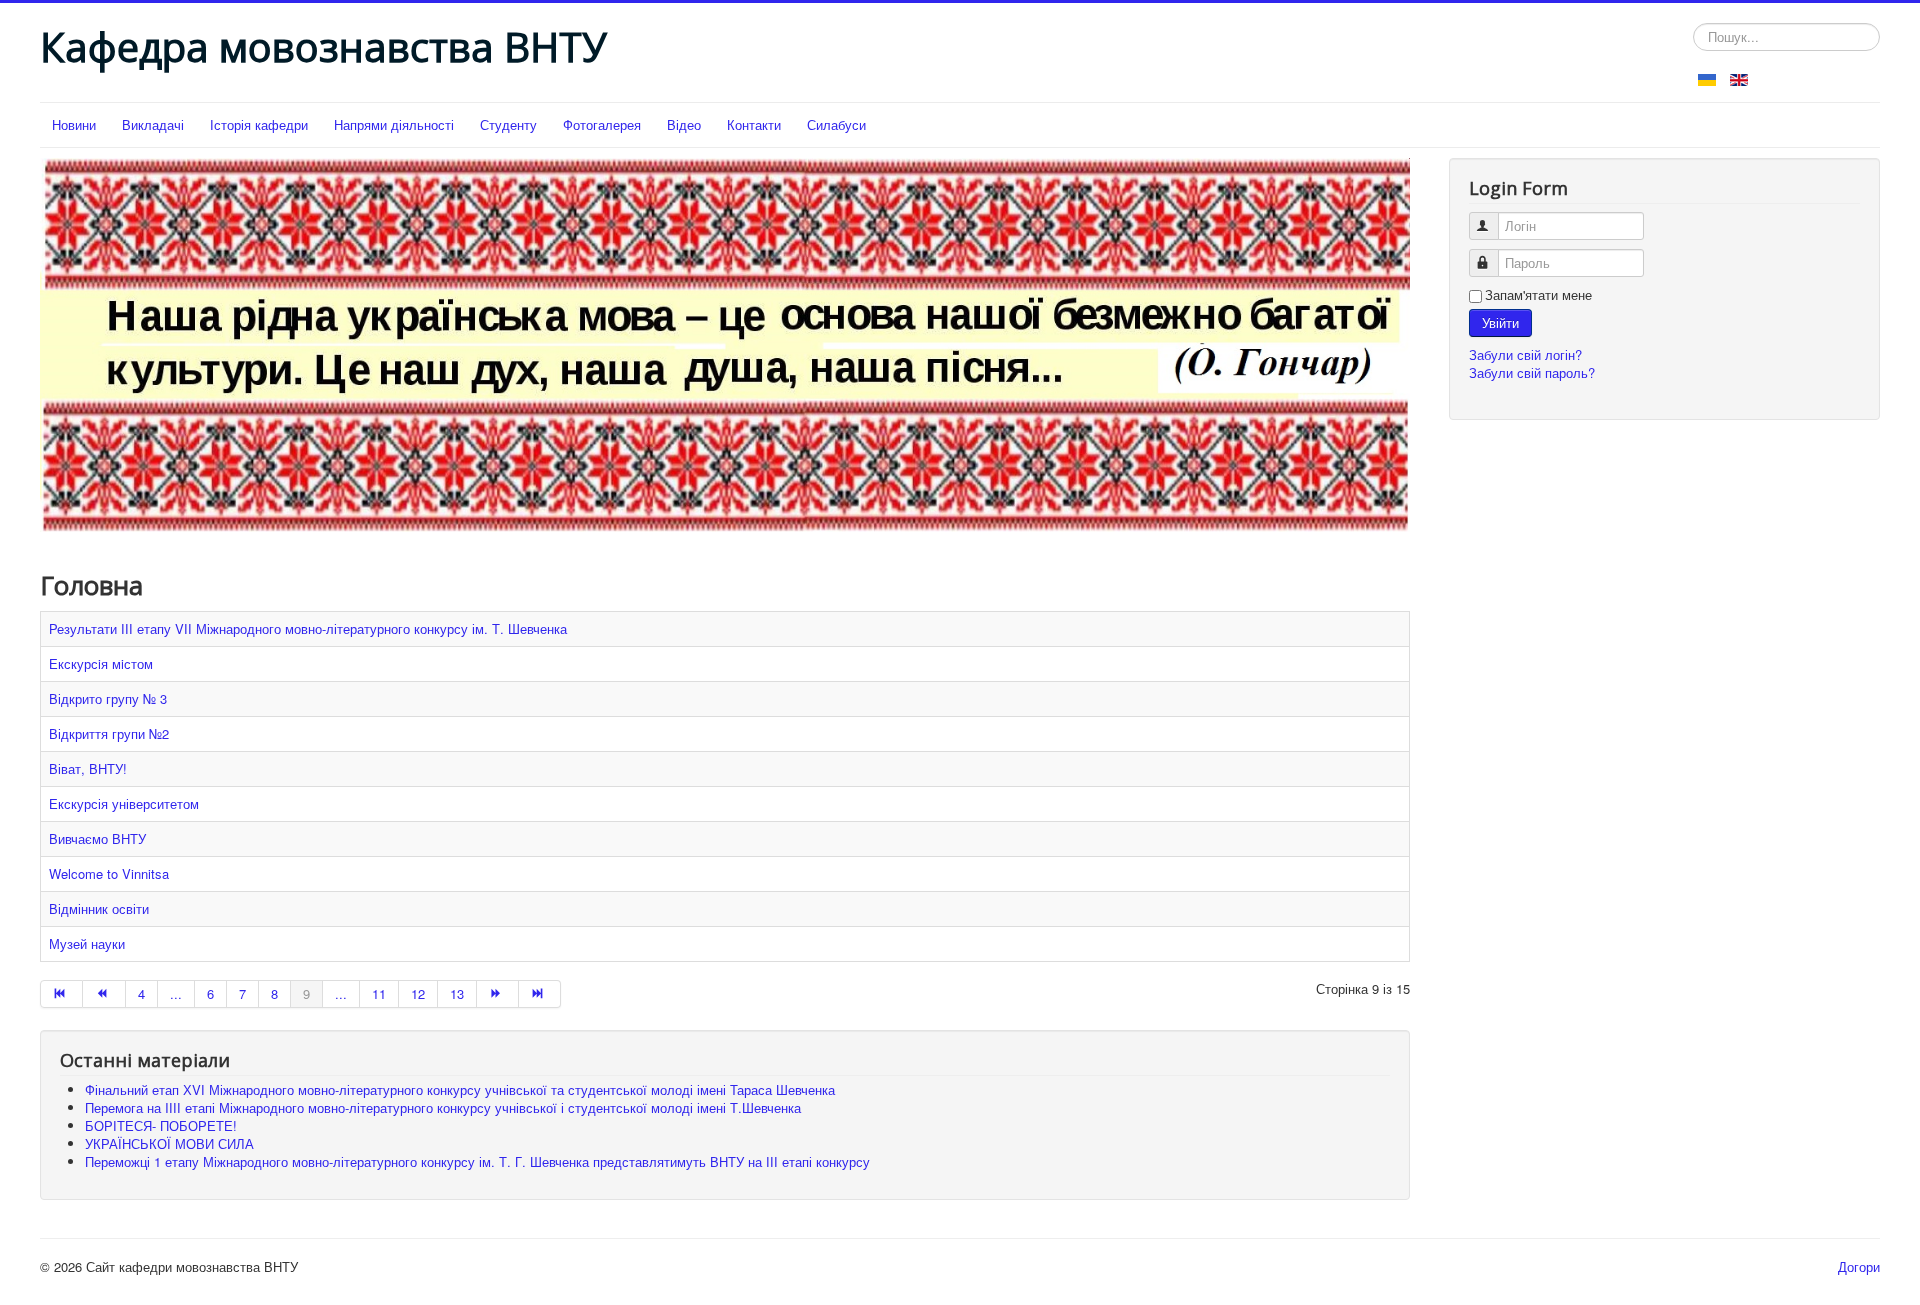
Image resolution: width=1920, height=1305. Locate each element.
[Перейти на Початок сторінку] (61, 994)
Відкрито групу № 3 (108, 698)
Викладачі (153, 124)
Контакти (754, 124)
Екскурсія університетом (124, 803)
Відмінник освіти (99, 908)
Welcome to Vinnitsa (109, 873)
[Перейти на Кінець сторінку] (540, 994)
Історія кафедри (259, 124)
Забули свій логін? (1525, 354)
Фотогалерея (602, 124)
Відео (684, 124)
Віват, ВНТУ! (88, 768)
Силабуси (836, 124)
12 (418, 993)
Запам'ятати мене (1538, 295)
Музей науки (87, 943)
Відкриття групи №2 (109, 733)
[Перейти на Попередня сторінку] (104, 994)
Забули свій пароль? (1532, 372)
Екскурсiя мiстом (101, 663)
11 (379, 993)
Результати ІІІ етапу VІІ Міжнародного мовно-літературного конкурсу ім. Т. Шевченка (308, 628)
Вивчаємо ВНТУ (97, 838)
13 (457, 993)
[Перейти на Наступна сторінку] (498, 994)
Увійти (1500, 322)
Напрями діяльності (394, 124)
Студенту (508, 124)
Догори (1859, 1266)
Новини (74, 124)
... (176, 993)
